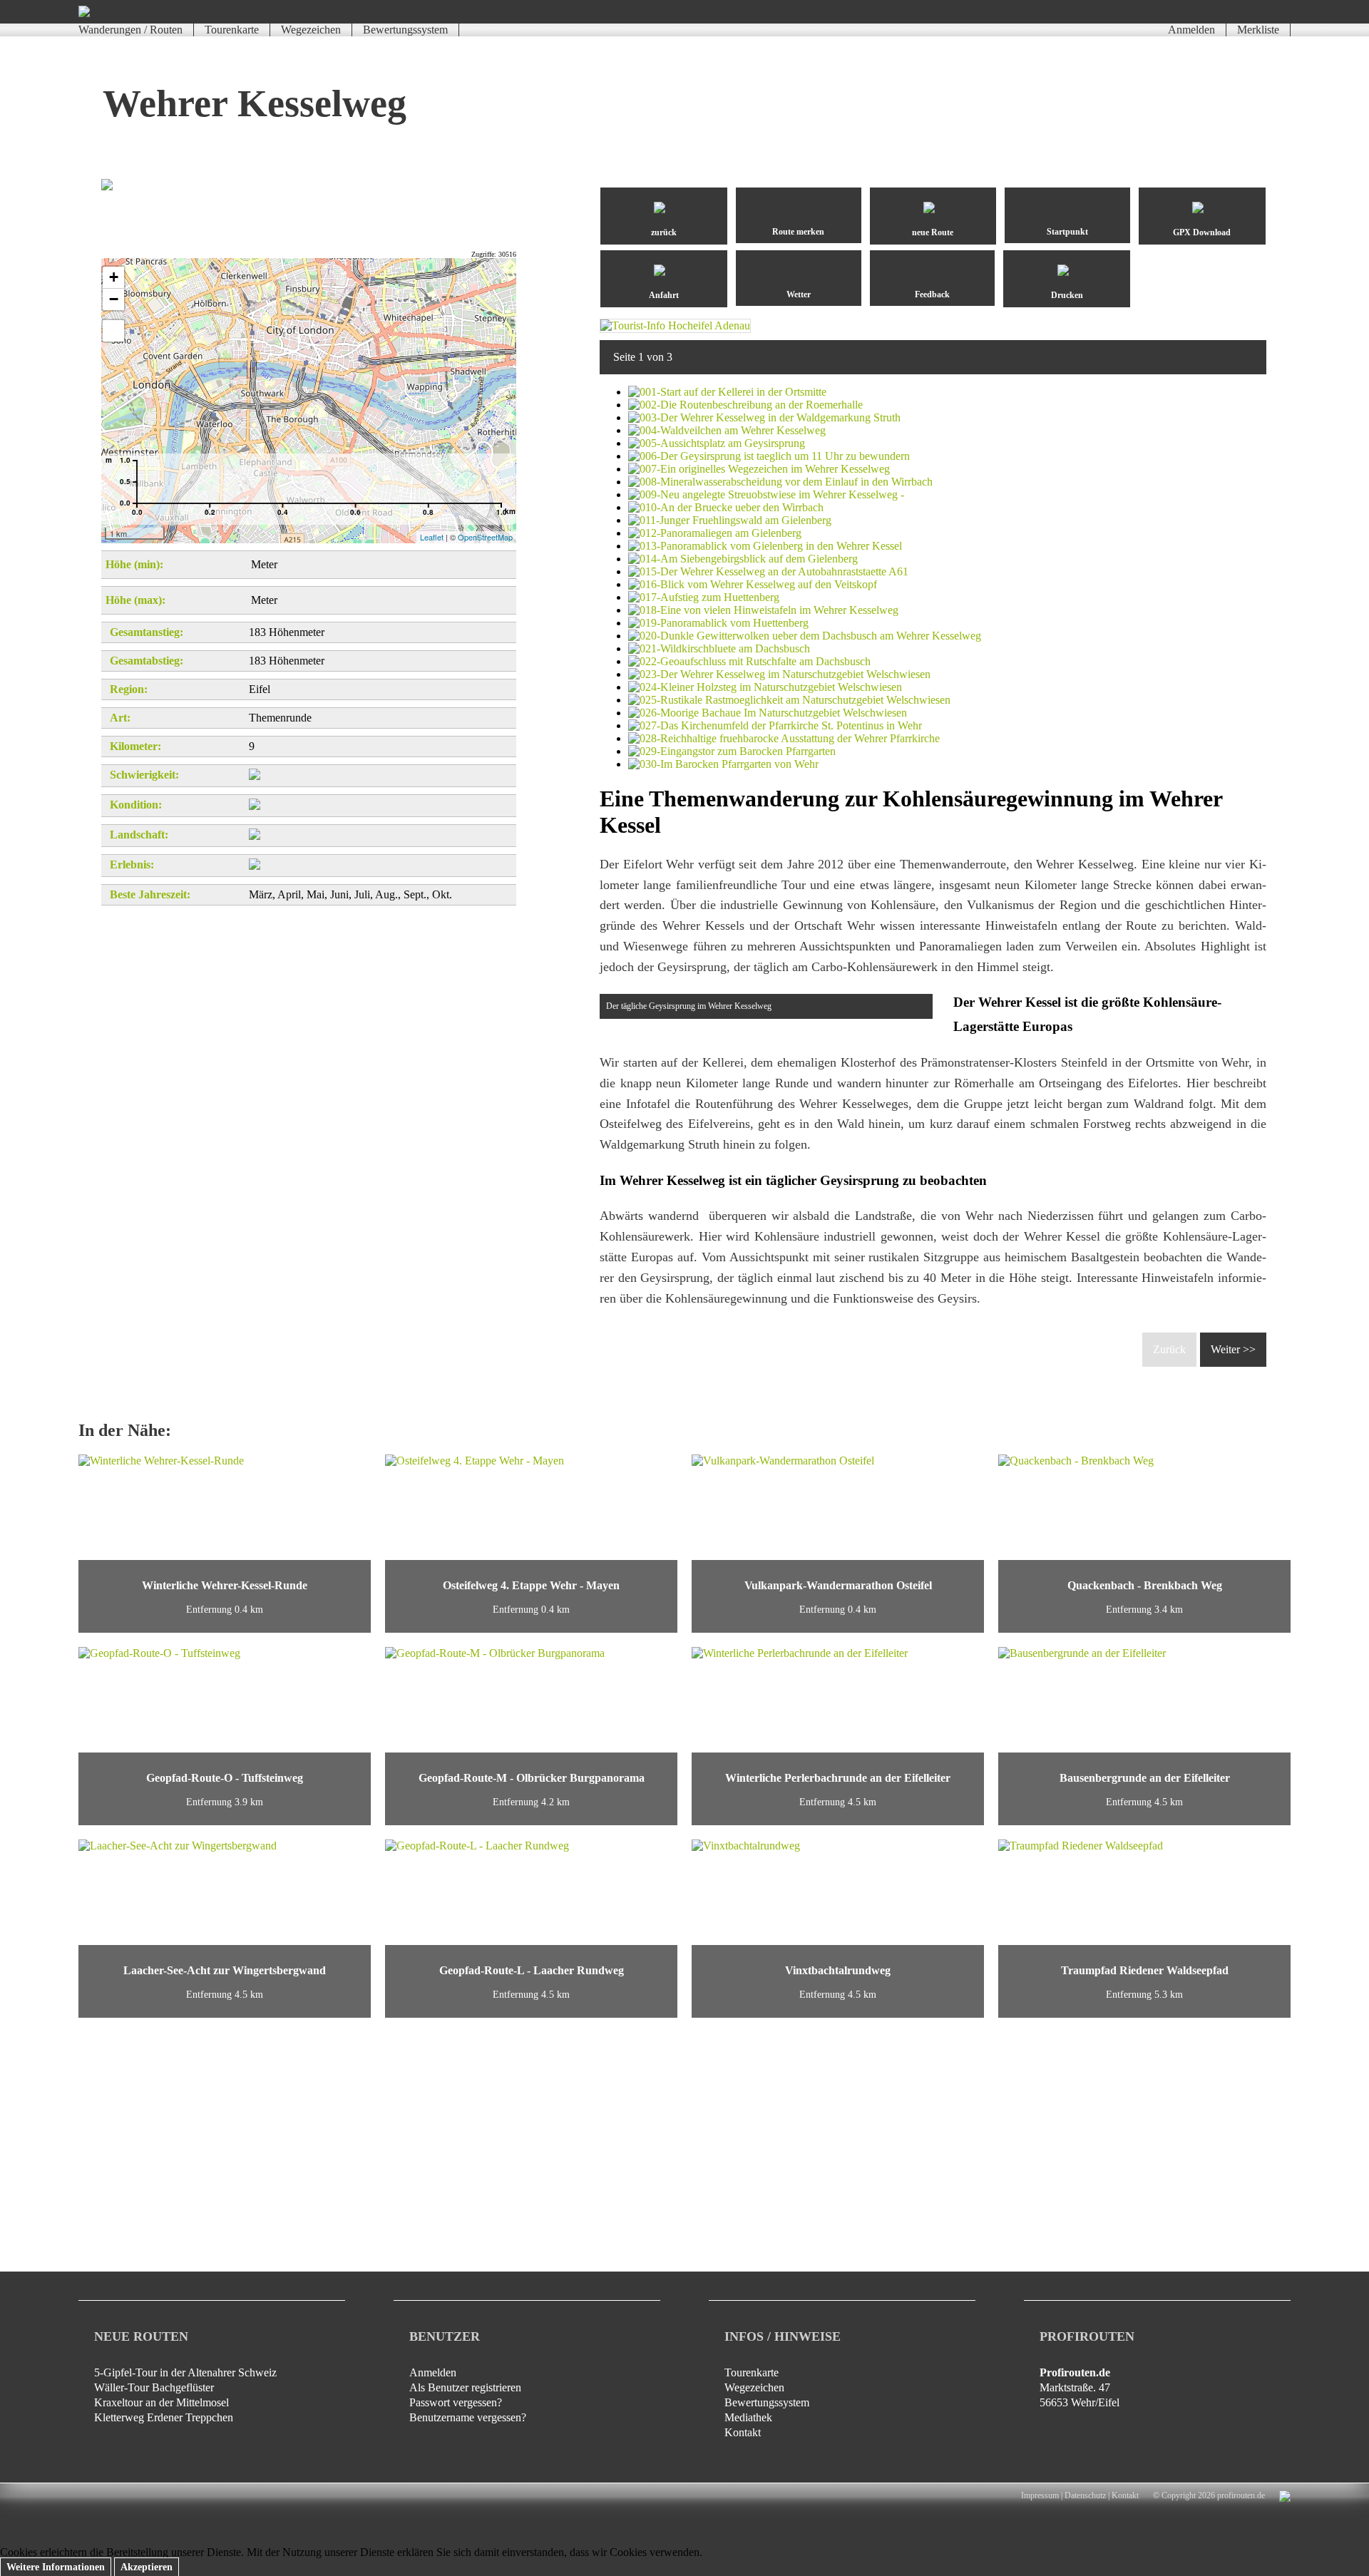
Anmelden (1191, 30)
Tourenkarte (232, 30)
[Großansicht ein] (113, 331)
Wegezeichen (311, 30)
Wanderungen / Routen (130, 30)
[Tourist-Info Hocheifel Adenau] (675, 325)
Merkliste (1258, 30)
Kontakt (743, 2432)
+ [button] (114, 277)
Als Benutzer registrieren (465, 2387)
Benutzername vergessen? (468, 2417)
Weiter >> (1233, 1349)
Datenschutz (1085, 2495)
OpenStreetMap (485, 537)
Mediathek (748, 2417)
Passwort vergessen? (456, 2402)
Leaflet (432, 537)
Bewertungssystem (405, 30)
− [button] (114, 299)
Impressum (1040, 2495)
